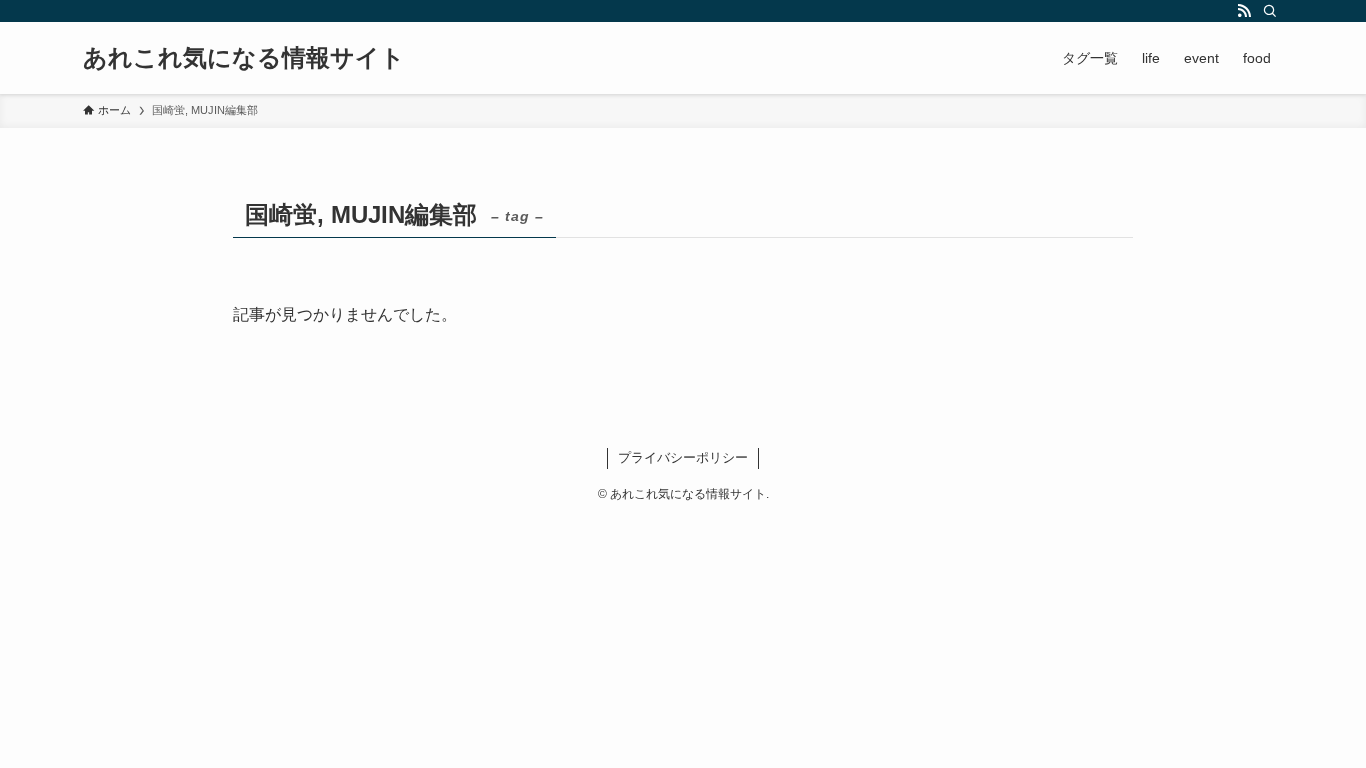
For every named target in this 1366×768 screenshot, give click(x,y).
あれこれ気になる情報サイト (244, 58)
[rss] (1244, 11)
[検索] (1270, 11)
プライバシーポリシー (683, 457)
